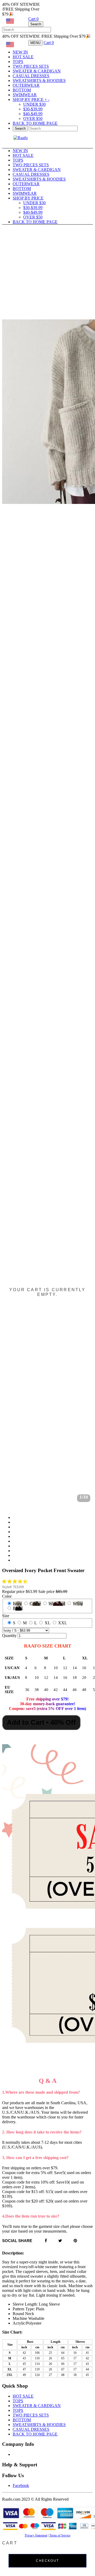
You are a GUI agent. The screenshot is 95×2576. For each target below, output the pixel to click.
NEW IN (20, 52)
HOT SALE (23, 57)
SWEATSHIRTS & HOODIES (39, 81)
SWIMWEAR (25, 95)
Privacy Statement (36, 2535)
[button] (15, 1581)
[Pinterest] (75, 2241)
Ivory (17, 1604)
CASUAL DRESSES (31, 76)
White (78, 1604)
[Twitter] (60, 2241)
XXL (63, 1623)
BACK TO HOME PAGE (35, 123)
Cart (33, 19)
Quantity (9, 1635)
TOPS (18, 62)
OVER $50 (33, 118)
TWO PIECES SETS (31, 66)
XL (47, 1623)
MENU (35, 43)
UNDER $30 (34, 104)
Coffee (35, 1604)
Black (18, 1608)
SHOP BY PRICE (31, 99)
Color (7, 1596)
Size (6, 1616)
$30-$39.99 (33, 109)
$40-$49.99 (33, 114)
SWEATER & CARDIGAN (37, 71)
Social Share (17, 2241)
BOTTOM (22, 90)
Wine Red (57, 1604)
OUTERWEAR (26, 85)
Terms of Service (60, 2535)
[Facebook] (46, 2241)
